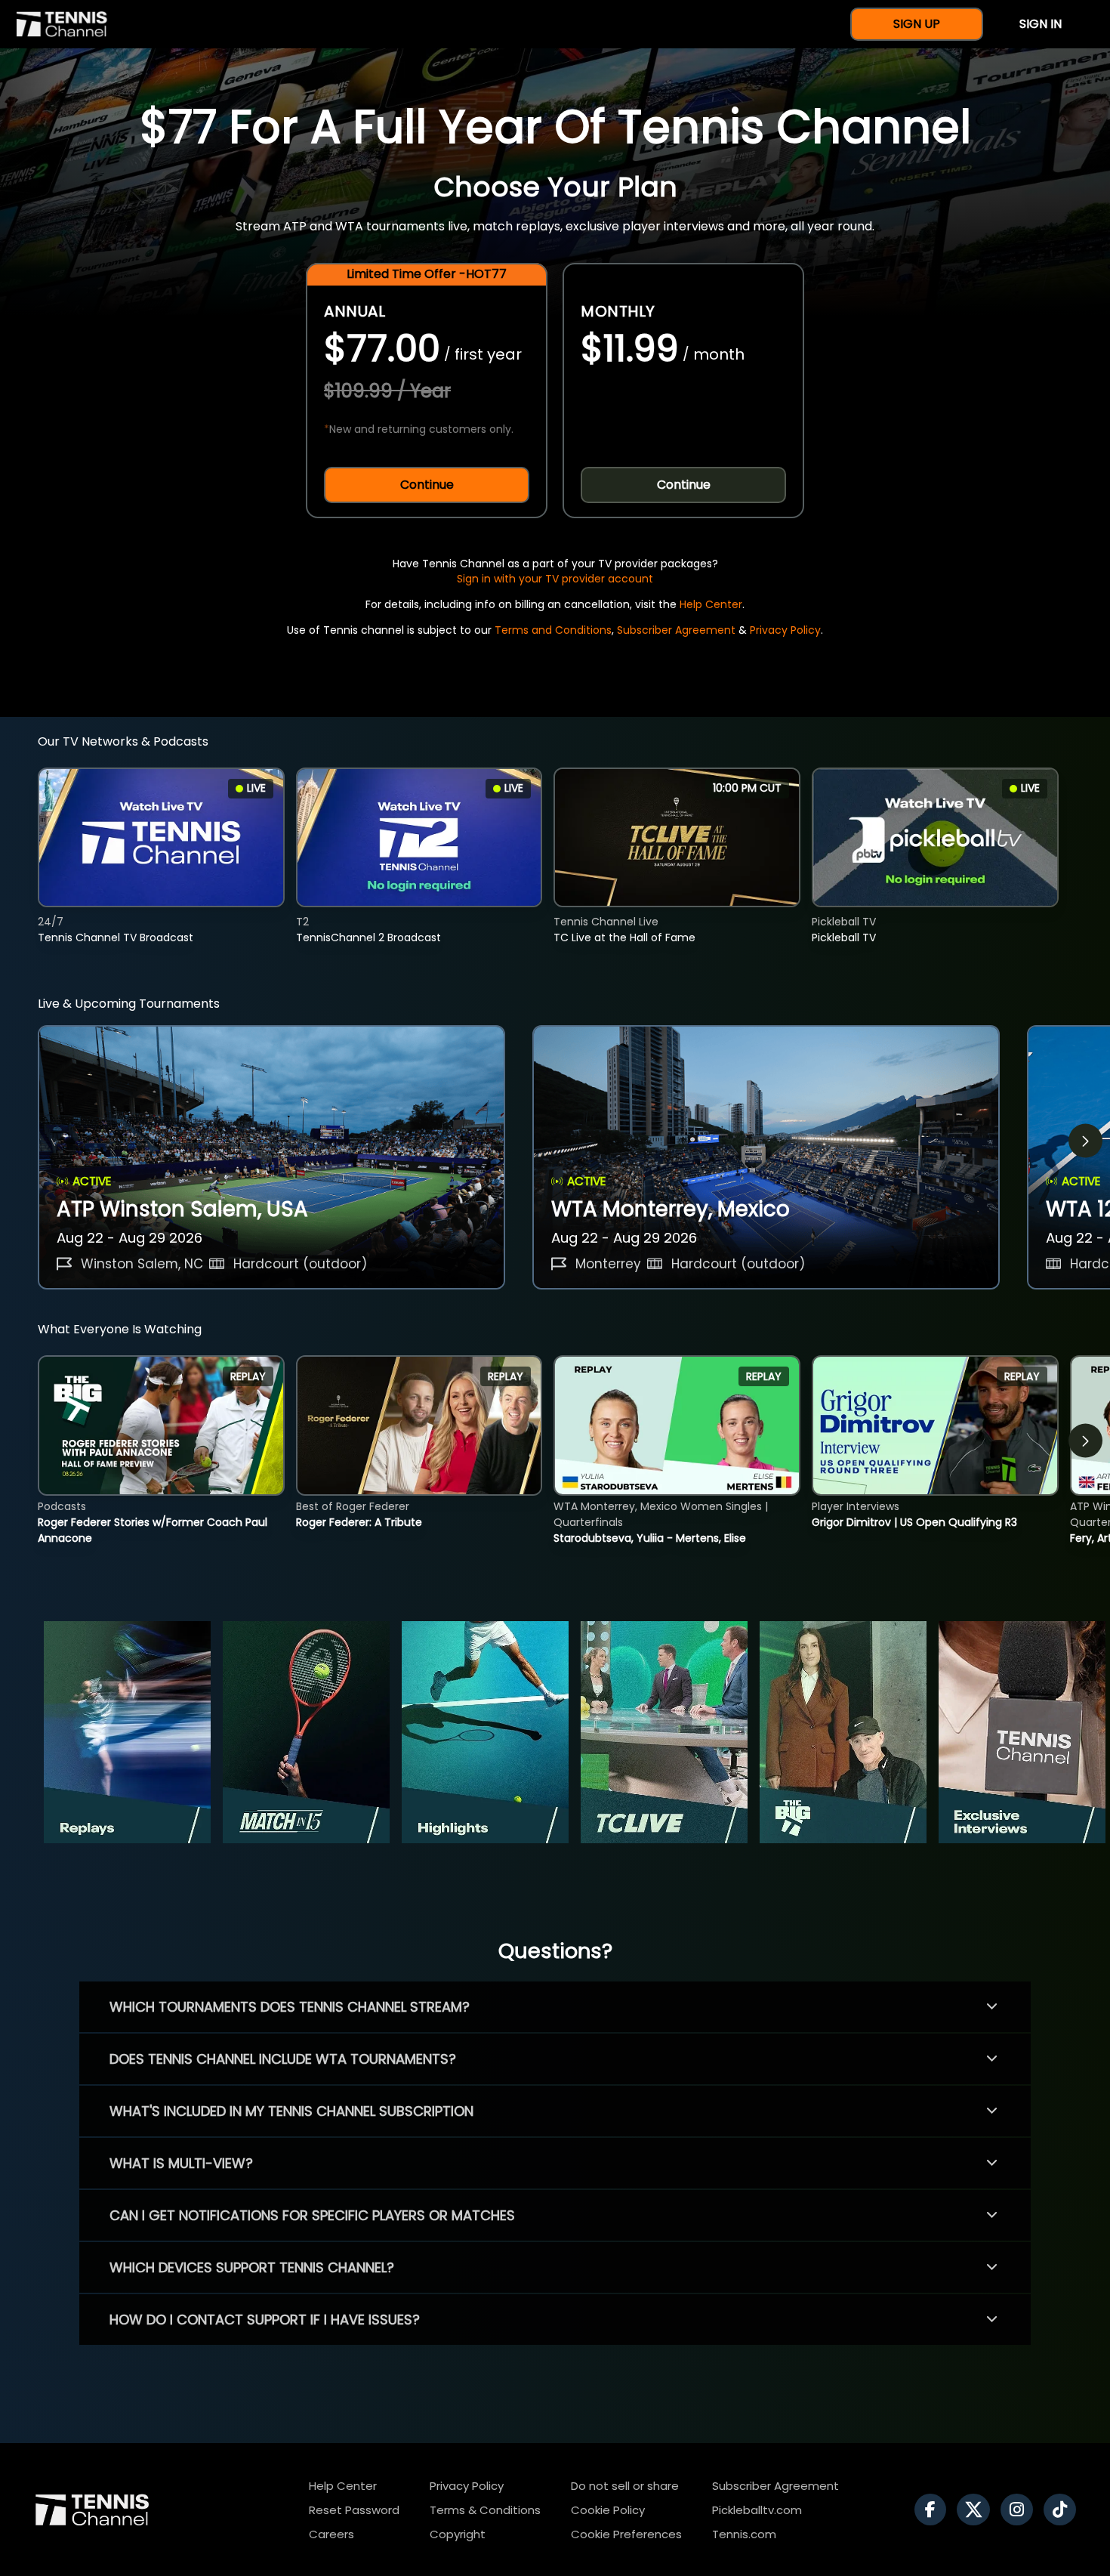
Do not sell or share (625, 2486)
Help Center (711, 604)
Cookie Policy (608, 2510)
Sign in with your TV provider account (555, 579)
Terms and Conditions (553, 630)
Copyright (458, 2534)
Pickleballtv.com (757, 2510)
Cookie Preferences (626, 2534)
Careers (331, 2534)
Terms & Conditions (485, 2510)
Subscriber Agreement (676, 630)
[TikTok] (1064, 2510)
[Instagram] (1021, 2510)
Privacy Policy (785, 630)
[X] (977, 2510)
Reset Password (354, 2510)
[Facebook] (934, 2510)
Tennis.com (744, 2534)
